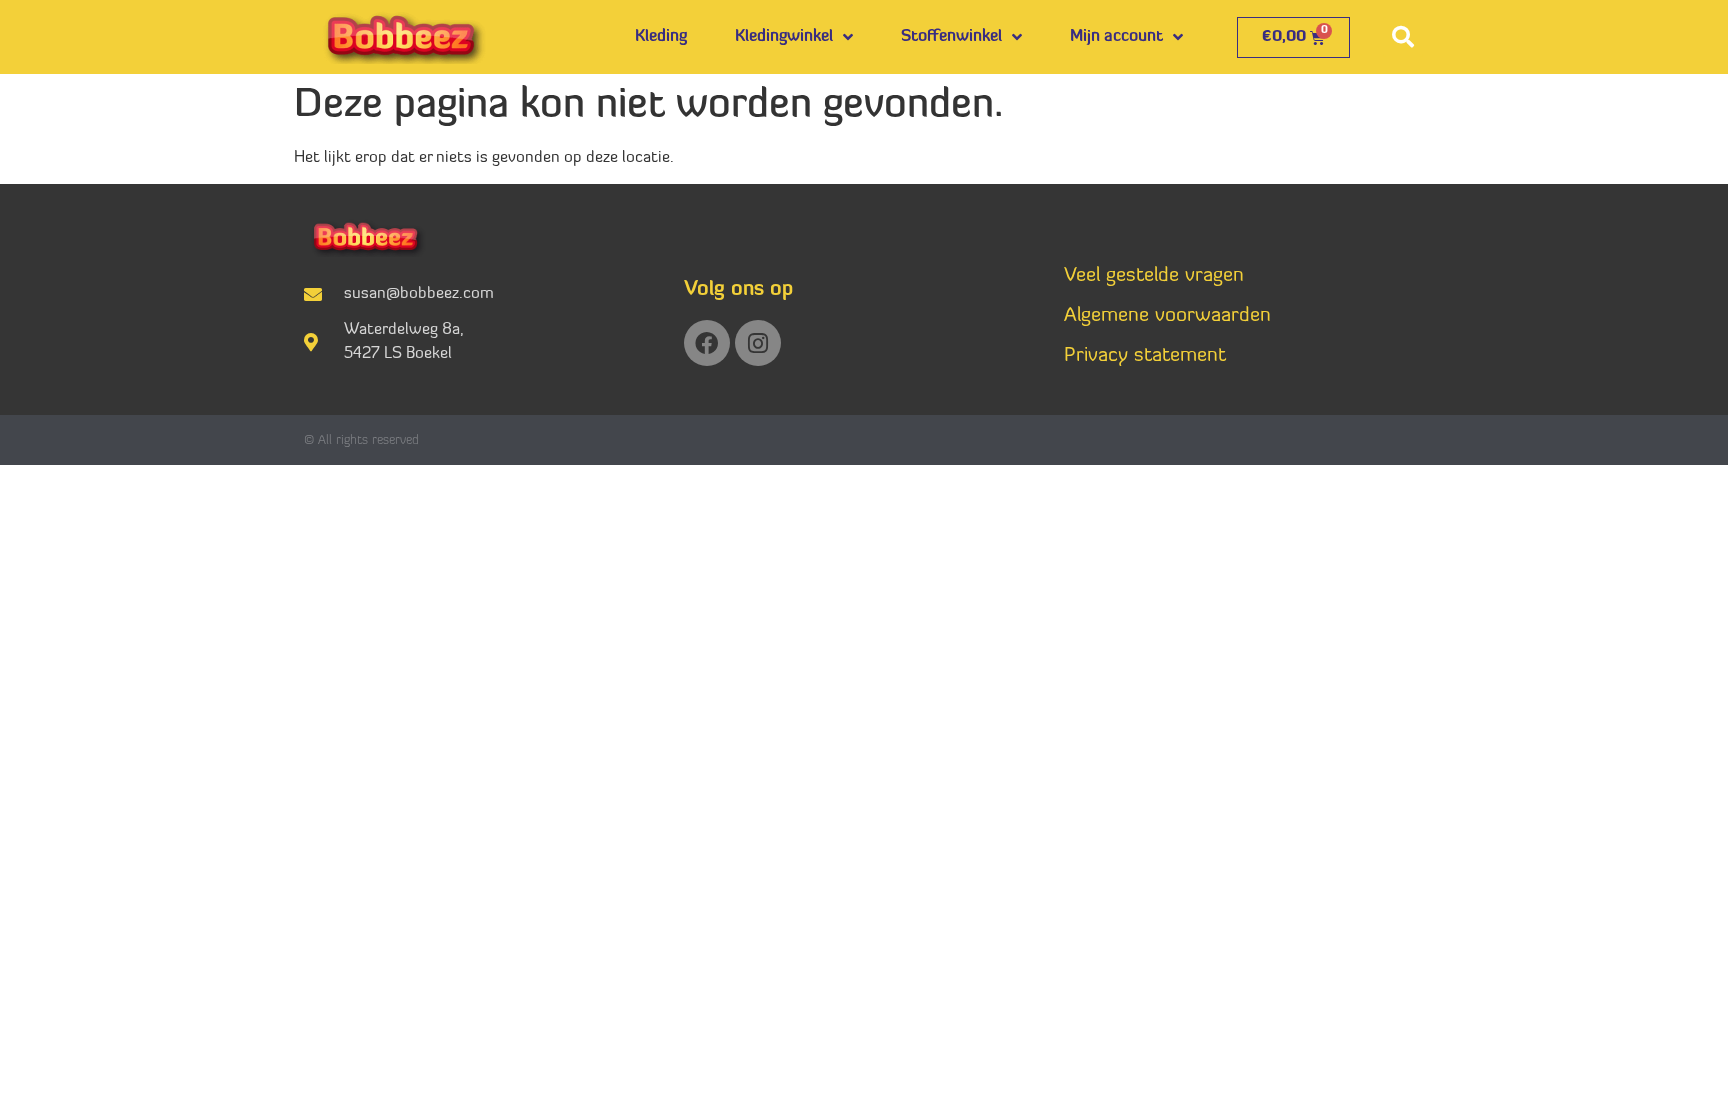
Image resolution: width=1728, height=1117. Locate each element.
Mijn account (1116, 37)
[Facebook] (707, 343)
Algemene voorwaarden (1167, 316)
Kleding (661, 37)
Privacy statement (1145, 356)
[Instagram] (758, 343)
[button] (1403, 37)
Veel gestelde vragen (1154, 276)
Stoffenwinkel (951, 37)
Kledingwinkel (784, 37)
